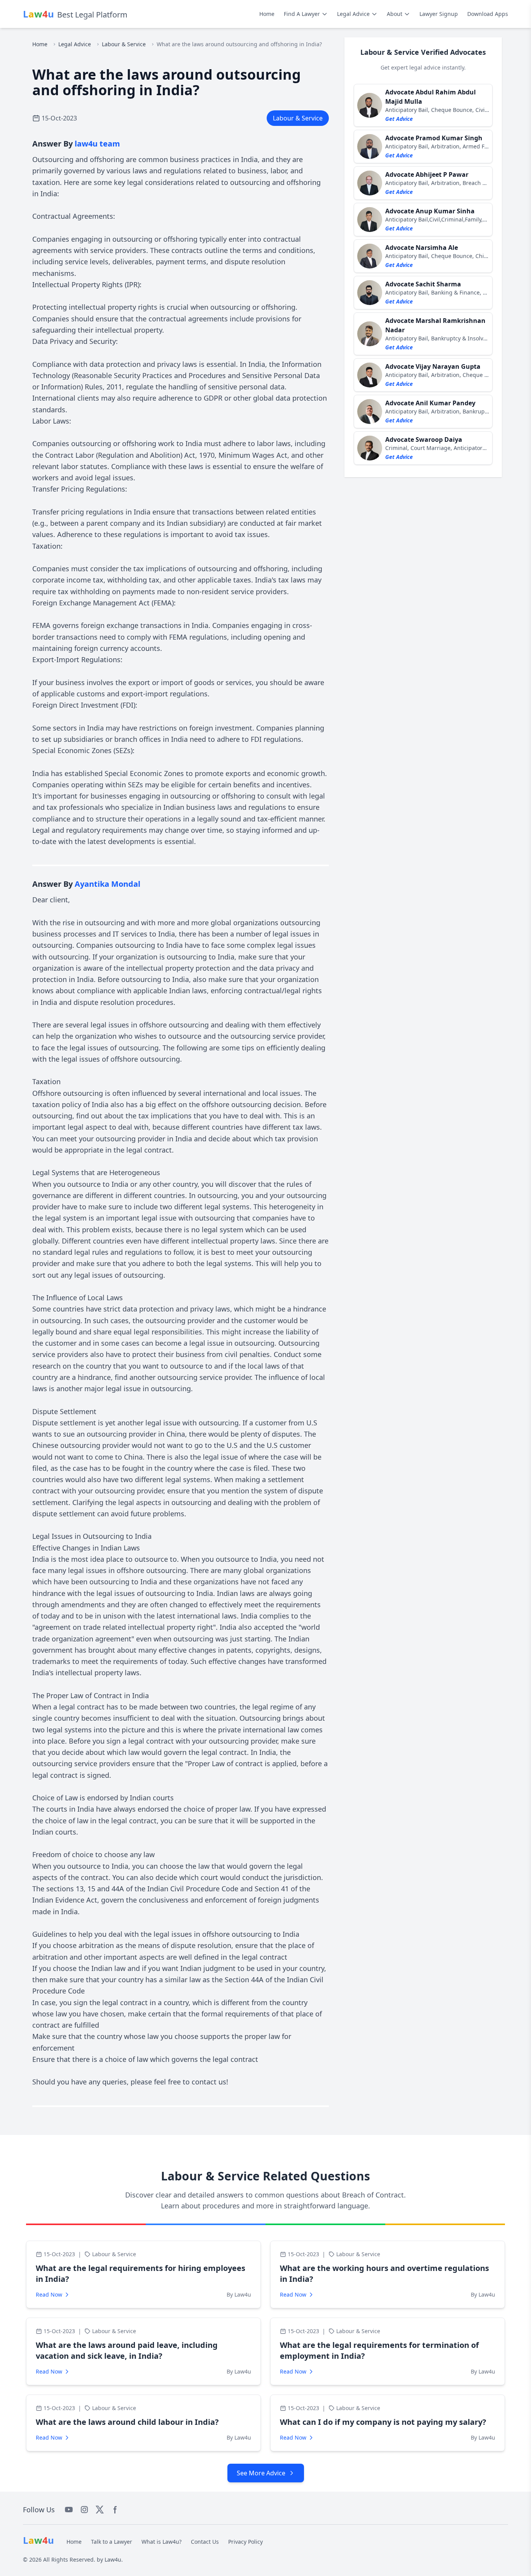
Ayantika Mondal (107, 884)
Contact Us (205, 2542)
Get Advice (399, 119)
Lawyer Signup (439, 14)
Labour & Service (124, 44)
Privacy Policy (245, 2542)
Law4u (113, 2559)
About (395, 14)
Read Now (49, 2294)
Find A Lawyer (302, 14)
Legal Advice (353, 14)
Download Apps (488, 14)
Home (267, 14)
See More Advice (261, 2473)
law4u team (97, 144)
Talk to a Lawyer (112, 2542)
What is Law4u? (162, 2542)
